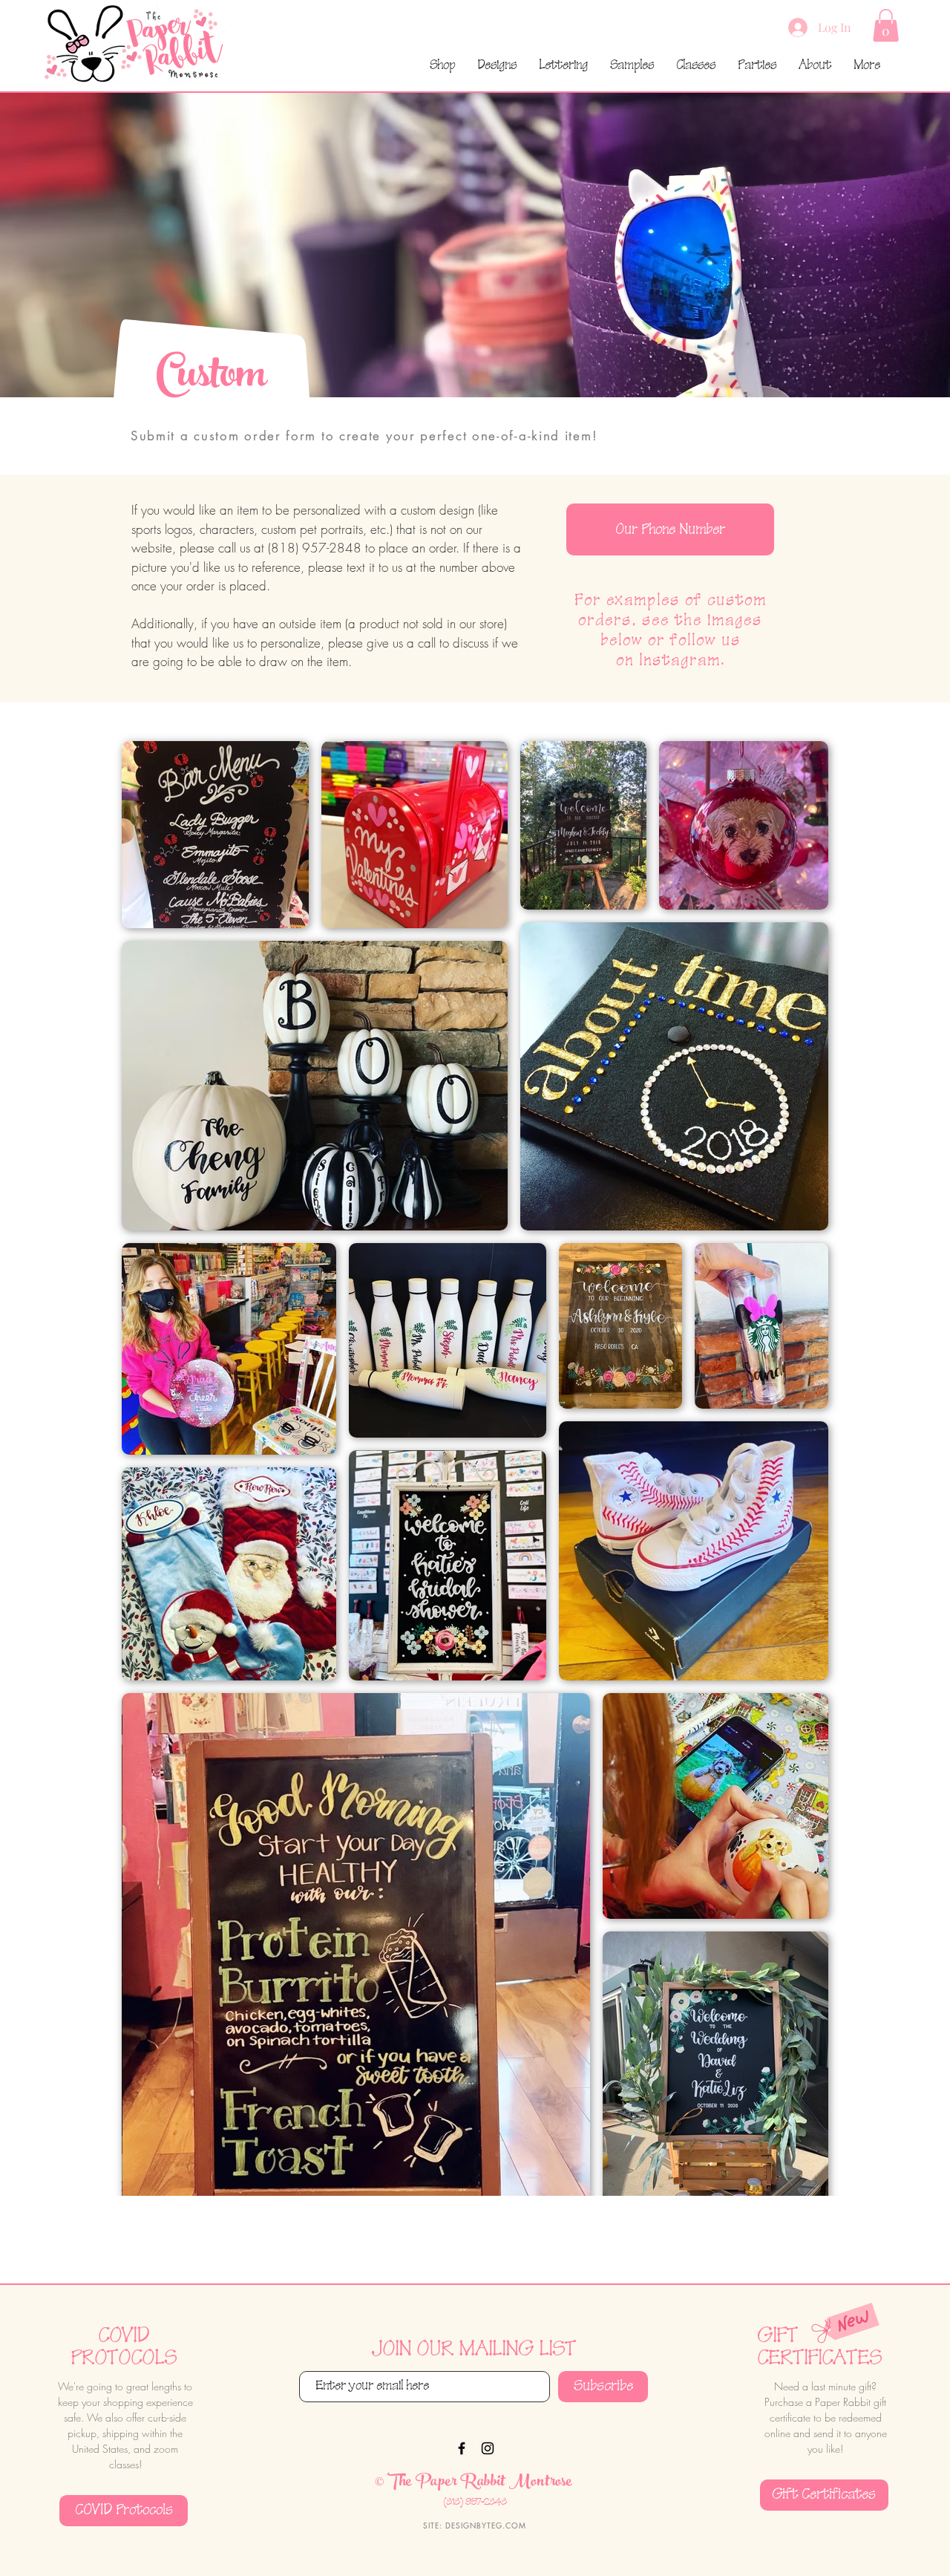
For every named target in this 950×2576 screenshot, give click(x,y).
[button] (886, 25)
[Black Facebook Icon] (462, 2448)
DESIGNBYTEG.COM (486, 2525)
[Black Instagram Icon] (488, 2448)
